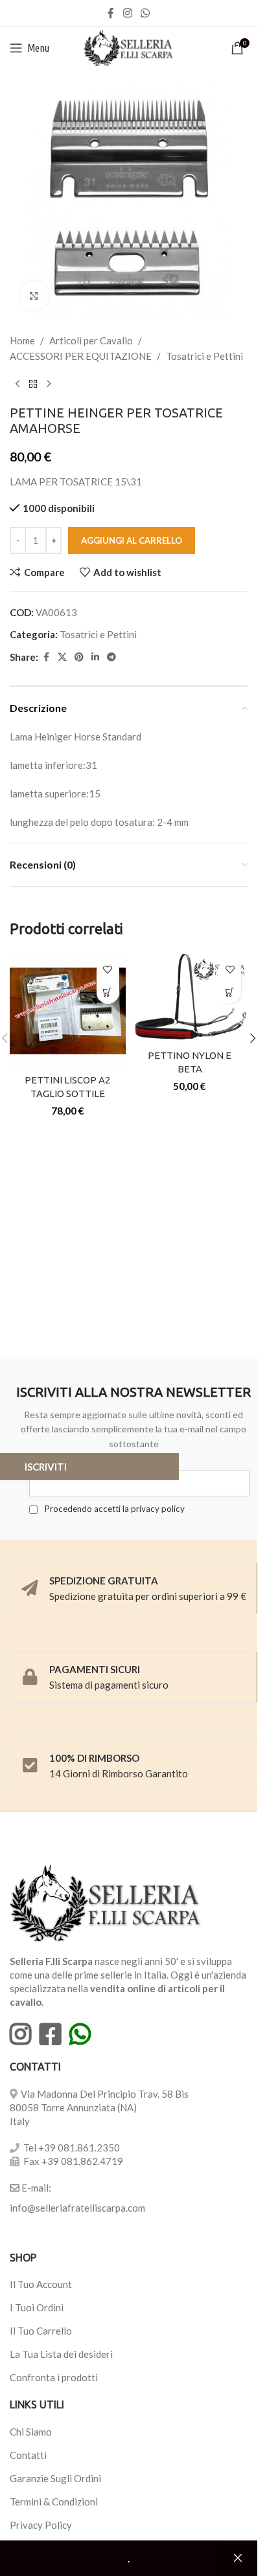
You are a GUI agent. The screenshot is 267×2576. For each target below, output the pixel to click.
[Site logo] (129, 47)
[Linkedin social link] (95, 657)
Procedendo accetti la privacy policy (113, 1509)
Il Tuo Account (41, 2284)
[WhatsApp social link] (145, 13)
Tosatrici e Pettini (204, 356)
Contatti (28, 2455)
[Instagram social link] (127, 13)
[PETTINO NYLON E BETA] (190, 997)
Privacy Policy (41, 2525)
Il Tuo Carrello (41, 2331)
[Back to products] (33, 384)
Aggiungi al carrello (132, 540)
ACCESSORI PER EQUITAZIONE (81, 356)
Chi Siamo (31, 2432)
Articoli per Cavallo (91, 340)
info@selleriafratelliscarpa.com (77, 2208)
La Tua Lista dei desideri (61, 2354)
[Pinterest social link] (79, 657)
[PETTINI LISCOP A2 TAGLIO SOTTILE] (68, 1010)
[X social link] (62, 657)
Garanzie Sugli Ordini (55, 2478)
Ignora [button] (238, 2559)
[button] (108, 993)
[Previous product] (17, 384)
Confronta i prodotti (54, 2377)
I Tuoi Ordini (37, 2307)
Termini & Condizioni (54, 2502)
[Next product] (49, 384)
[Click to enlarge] (34, 295)
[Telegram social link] (111, 657)
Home (22, 340)
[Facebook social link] (111, 13)
